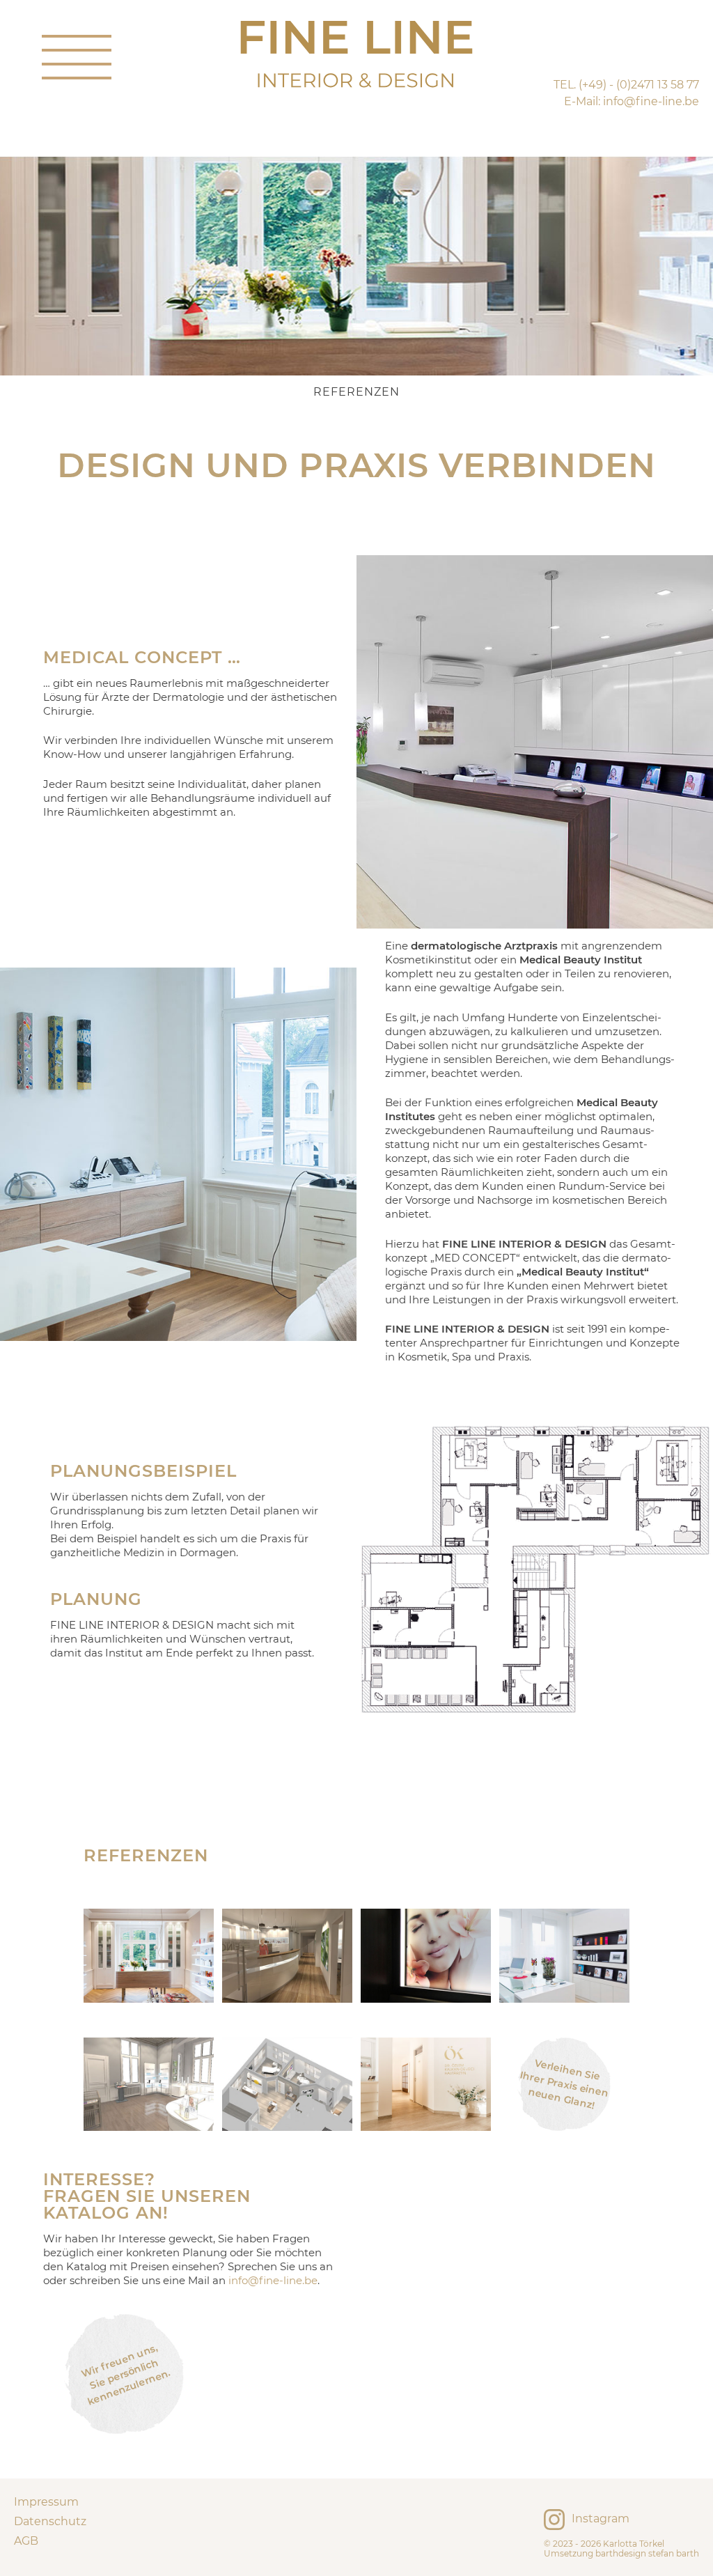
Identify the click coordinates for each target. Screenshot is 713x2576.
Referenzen (356, 392)
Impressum (46, 2502)
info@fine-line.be (273, 2280)
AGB (26, 2541)
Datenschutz (50, 2521)
